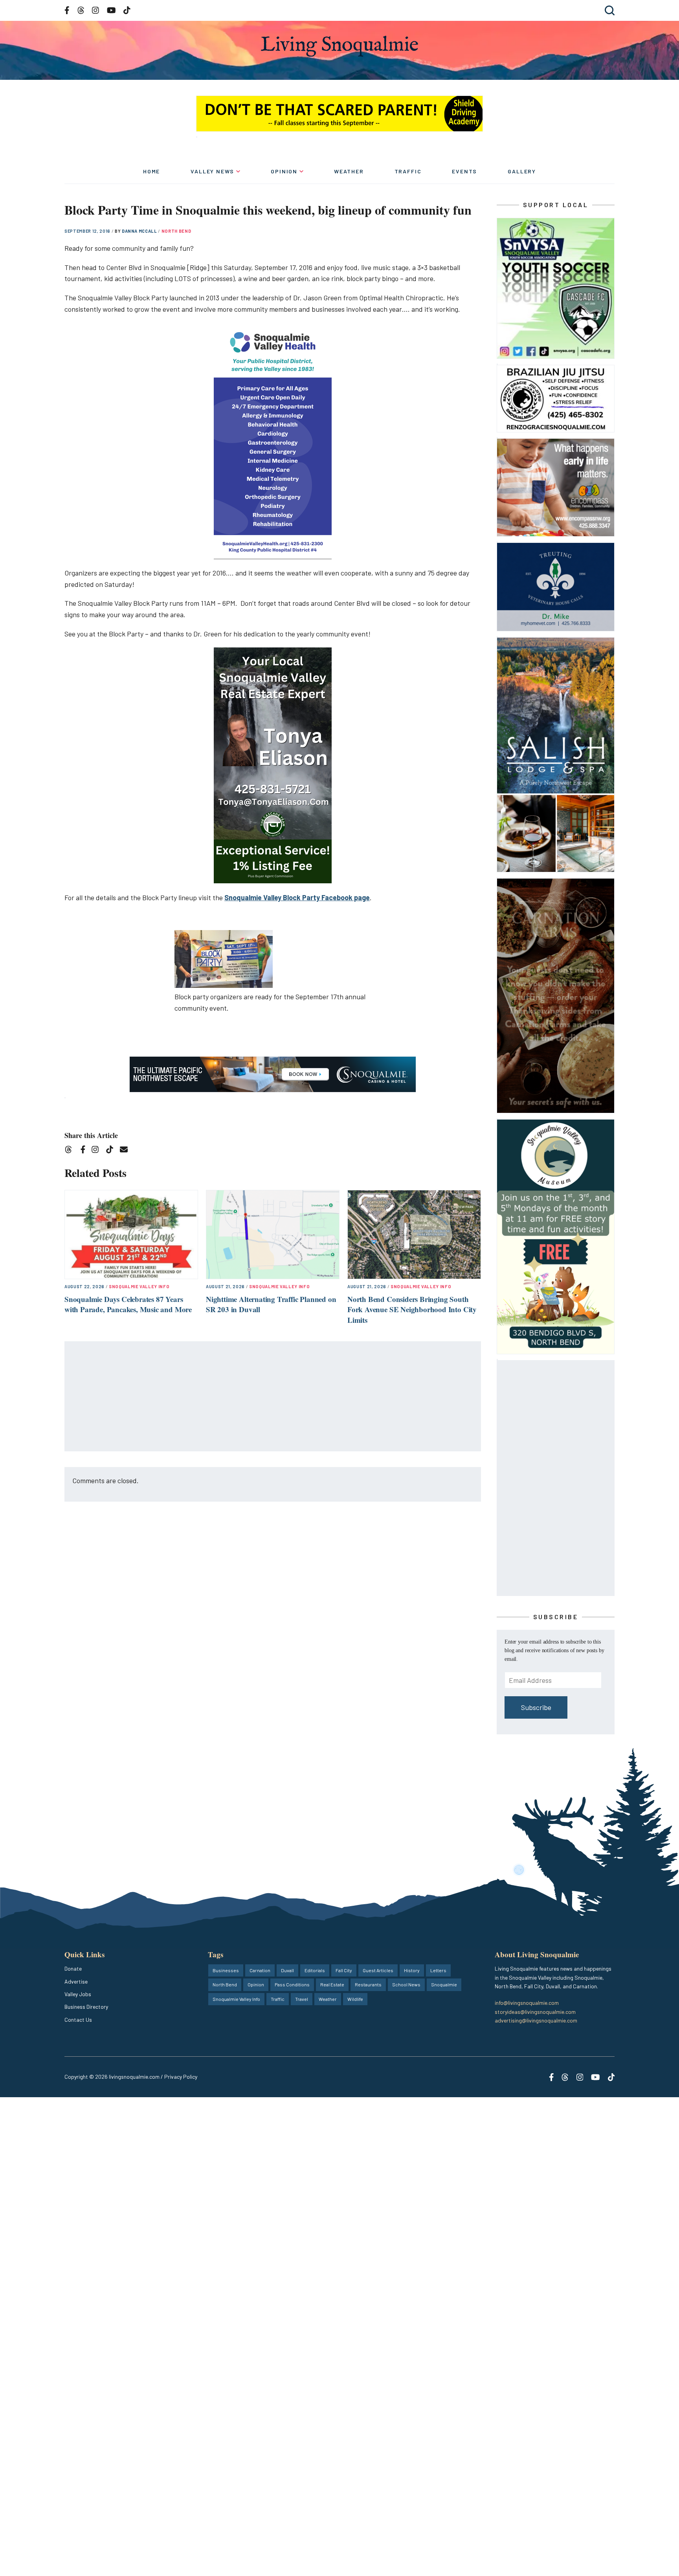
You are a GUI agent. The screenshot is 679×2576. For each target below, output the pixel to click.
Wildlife (355, 1999)
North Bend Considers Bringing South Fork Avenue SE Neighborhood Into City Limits (412, 1309)
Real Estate (332, 1984)
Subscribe (536, 1707)
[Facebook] (84, 1151)
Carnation (260, 1970)
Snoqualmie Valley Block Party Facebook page (297, 897)
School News (406, 1984)
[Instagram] (98, 1151)
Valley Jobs (78, 1994)
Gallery (522, 171)
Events (464, 171)
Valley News (212, 171)
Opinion (284, 171)
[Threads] (71, 1151)
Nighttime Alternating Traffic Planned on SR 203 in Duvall (271, 1304)
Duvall (287, 1970)
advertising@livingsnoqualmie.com (536, 2020)
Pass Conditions (292, 1984)
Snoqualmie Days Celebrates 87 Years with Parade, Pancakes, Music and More (128, 1304)
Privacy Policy (181, 2077)
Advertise (76, 1981)
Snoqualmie (444, 1984)
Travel (302, 1999)
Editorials (315, 1970)
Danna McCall (140, 231)
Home (151, 171)
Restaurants (368, 1984)
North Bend (176, 231)
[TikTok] (112, 1151)
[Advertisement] (273, 1397)
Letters (438, 1970)
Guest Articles (378, 1970)
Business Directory (86, 2007)
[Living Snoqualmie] (339, 46)
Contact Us (78, 2020)
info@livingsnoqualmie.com (527, 2003)
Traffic (408, 171)
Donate (73, 1968)
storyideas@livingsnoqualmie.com (535, 2012)
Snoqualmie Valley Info (139, 1286)
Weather (349, 171)
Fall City (344, 1970)
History (412, 1970)
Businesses (226, 1970)
